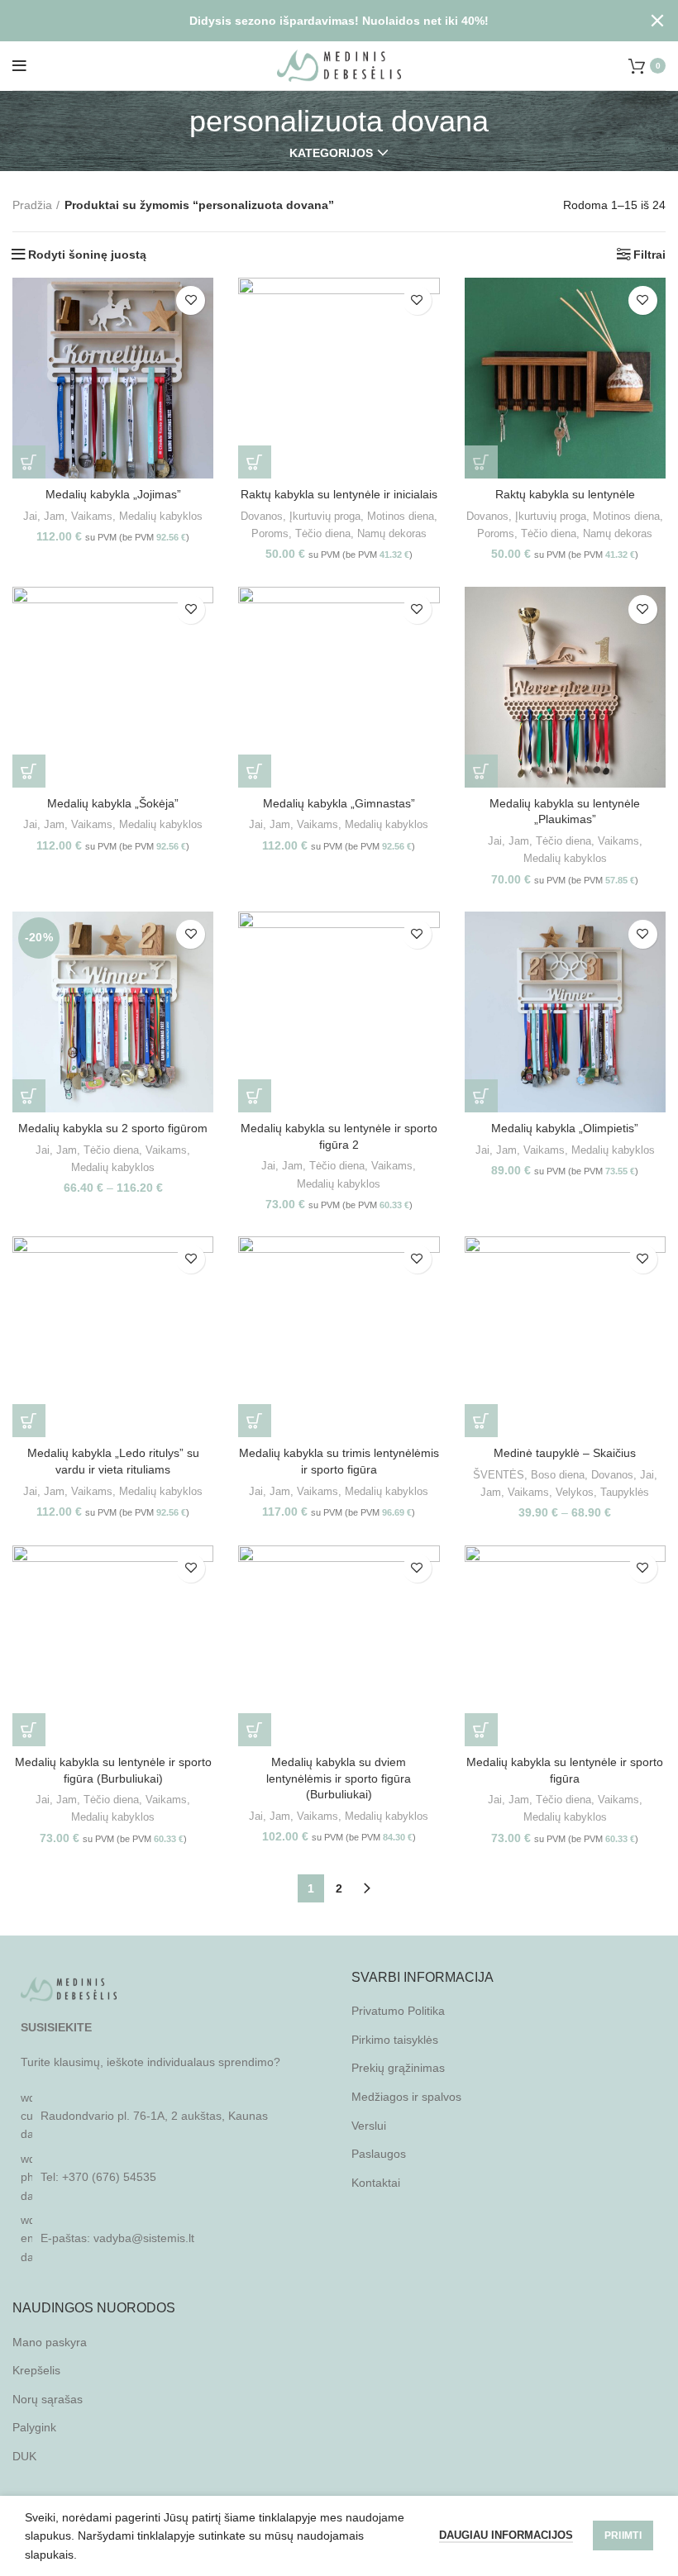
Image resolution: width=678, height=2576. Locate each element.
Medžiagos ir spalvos (406, 2097)
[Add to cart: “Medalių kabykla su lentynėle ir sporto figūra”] (481, 1730)
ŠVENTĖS (499, 1475)
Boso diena (558, 1475)
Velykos (575, 1492)
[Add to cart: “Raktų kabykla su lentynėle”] (481, 462)
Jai (30, 516)
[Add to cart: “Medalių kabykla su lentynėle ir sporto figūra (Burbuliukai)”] (29, 1730)
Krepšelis (36, 2370)
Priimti (623, 2536)
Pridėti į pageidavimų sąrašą (191, 300)
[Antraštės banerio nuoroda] (314, 21)
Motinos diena (401, 516)
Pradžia (32, 205)
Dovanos (262, 516)
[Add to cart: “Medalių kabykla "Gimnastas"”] (255, 771)
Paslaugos (379, 2154)
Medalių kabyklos (161, 516)
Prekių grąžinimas (398, 2068)
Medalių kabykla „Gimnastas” (339, 803)
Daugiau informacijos (506, 2535)
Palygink (34, 2427)
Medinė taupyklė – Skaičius (565, 1453)
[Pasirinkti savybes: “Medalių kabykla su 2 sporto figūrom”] (29, 1096)
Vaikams (92, 516)
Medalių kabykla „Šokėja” (113, 803)
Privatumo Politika (398, 2011)
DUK (24, 2456)
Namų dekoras (392, 533)
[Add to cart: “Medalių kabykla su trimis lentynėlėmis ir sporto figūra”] (255, 1421)
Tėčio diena (323, 533)
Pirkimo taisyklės (395, 2040)
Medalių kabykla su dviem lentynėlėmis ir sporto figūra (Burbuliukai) (339, 1778)
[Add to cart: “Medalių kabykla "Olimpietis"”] (481, 1096)
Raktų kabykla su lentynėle (565, 494)
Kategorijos (331, 153)
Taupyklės (625, 1492)
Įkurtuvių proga (325, 516)
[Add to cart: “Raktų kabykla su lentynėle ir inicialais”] (255, 462)
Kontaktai (376, 2183)
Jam (54, 516)
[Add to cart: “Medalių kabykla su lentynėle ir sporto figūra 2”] (255, 1096)
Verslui (369, 2126)
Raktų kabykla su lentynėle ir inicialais (339, 494)
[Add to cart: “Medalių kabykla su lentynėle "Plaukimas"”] (481, 771)
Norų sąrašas (48, 2399)
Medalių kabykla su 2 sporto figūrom (113, 1128)
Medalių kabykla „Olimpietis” (565, 1128)
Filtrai (649, 255)
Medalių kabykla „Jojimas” (113, 494)
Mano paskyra (50, 2342)
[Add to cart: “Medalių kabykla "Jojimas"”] (29, 462)
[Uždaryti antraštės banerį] (657, 21)
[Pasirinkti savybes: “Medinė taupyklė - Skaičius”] (481, 1421)
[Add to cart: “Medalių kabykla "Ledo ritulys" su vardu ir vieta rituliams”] (29, 1421)
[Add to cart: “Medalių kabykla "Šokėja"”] (29, 771)
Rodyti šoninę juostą (87, 255)
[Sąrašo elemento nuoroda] (169, 2177)
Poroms (270, 533)
